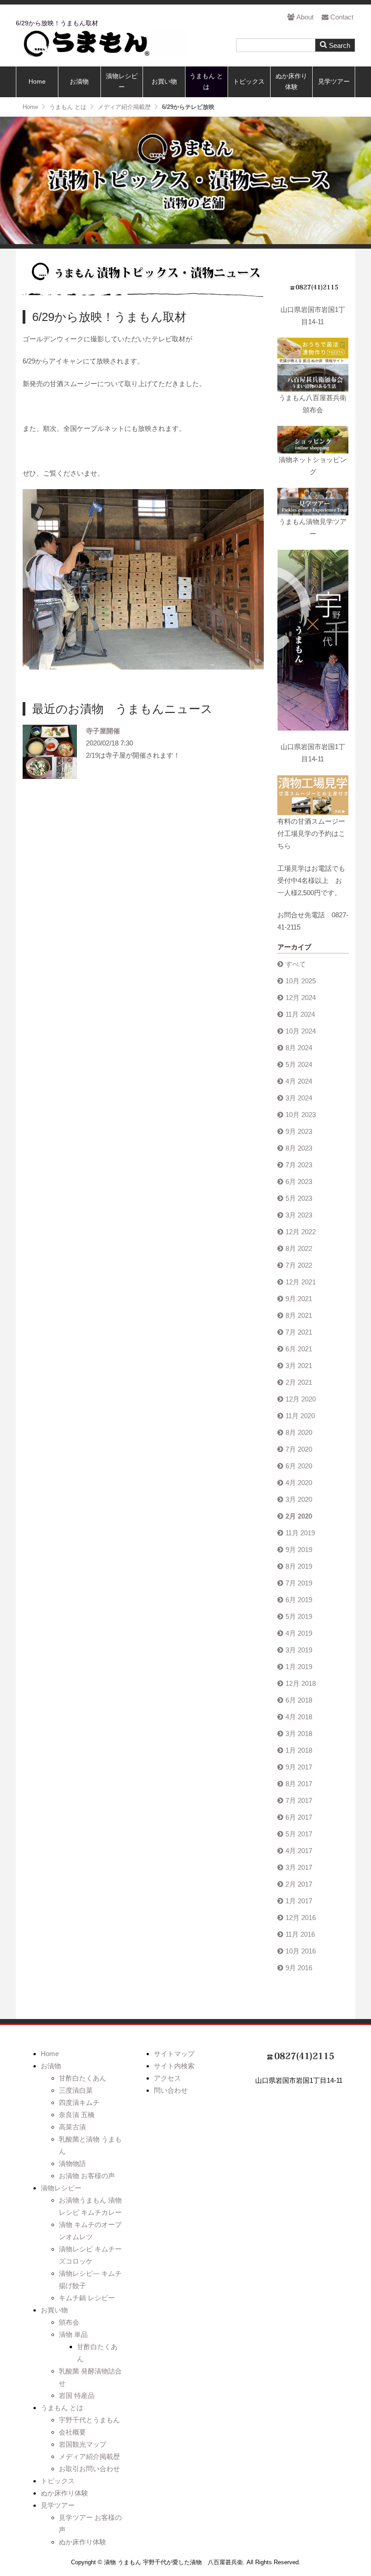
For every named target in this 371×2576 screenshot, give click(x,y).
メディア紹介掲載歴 (89, 2456)
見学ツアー (334, 82)
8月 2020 (299, 1432)
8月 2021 (299, 1315)
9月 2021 (299, 1299)
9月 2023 (299, 1131)
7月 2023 (299, 1165)
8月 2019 (299, 1566)
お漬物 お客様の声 (87, 2176)
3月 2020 (299, 1499)
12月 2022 (301, 1232)
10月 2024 (301, 1031)
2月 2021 (299, 1382)
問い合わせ (171, 2090)
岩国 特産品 (77, 2395)
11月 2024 (300, 1014)
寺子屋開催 (103, 731)
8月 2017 (299, 1784)
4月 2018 (299, 1717)
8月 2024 (299, 1048)
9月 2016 (299, 1968)
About (305, 17)
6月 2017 (299, 1817)
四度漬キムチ (79, 2102)
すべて (296, 964)
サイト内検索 (174, 2066)
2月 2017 (299, 1884)
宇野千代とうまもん (89, 2420)
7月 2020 (299, 1449)
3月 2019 (299, 1650)
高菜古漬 (72, 2127)
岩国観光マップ (83, 2444)
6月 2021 (299, 1349)
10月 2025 (301, 981)
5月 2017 (299, 1834)
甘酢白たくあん (83, 2078)
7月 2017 (299, 1800)
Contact (342, 17)
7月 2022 (299, 1265)
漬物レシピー (122, 82)
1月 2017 (299, 1901)
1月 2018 (299, 1750)
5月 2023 (299, 1198)
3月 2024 (299, 1098)
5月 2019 (299, 1616)
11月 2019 (300, 1533)
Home (37, 82)
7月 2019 (299, 1583)
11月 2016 (300, 1934)
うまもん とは (206, 82)
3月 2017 (299, 1867)
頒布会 (69, 2322)
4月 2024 (299, 1081)
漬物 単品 (73, 2334)
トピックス (249, 82)
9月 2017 (299, 1767)
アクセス (167, 2078)
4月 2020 (299, 1483)
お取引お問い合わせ (89, 2469)
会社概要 (72, 2432)
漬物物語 (72, 2163)
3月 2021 (299, 1366)
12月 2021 (301, 1282)
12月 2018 (301, 1683)
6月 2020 (299, 1466)
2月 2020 (299, 1516)
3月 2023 (299, 1215)
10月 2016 (301, 1951)
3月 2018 (299, 1734)
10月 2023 (301, 1115)
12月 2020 (301, 1399)
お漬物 (79, 82)
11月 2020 (300, 1416)
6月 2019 (299, 1600)
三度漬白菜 (76, 2090)
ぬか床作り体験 (291, 82)
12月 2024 (301, 998)
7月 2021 (299, 1332)
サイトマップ (174, 2054)
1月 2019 (299, 1667)
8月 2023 (299, 1148)
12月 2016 (301, 1918)
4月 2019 (299, 1633)
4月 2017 (299, 1851)
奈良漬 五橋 (77, 2115)
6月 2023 (299, 1182)
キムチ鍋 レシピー (87, 2298)
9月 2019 (299, 1550)
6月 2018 (299, 1700)
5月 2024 (299, 1064)
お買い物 (164, 82)
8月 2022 (299, 1248)
